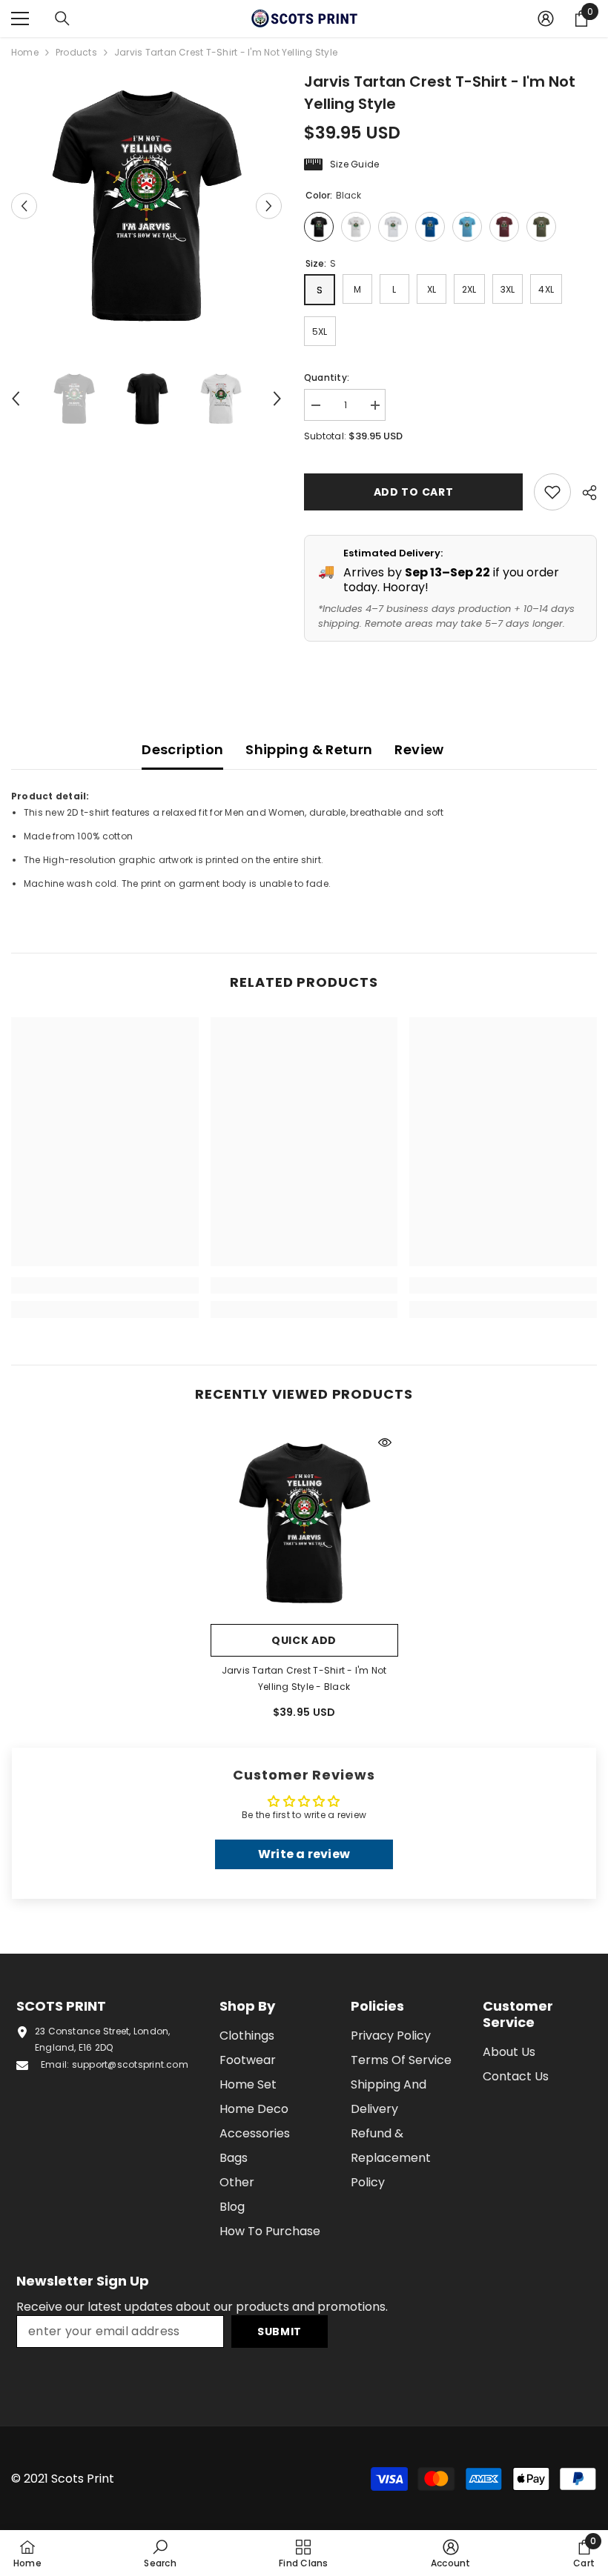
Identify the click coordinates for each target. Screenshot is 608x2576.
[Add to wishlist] (552, 492)
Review (419, 749)
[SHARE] (584, 493)
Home (25, 52)
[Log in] (546, 19)
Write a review (304, 1854)
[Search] (62, 19)
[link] (105, 1285)
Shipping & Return (309, 749)
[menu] (20, 19)
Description (182, 749)
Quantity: (327, 377)
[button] (24, 206)
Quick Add (304, 1640)
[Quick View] (385, 1442)
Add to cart (414, 492)
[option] (146, 206)
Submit (280, 2332)
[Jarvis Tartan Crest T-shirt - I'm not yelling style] (304, 1523)
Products (76, 52)
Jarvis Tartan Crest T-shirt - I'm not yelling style (304, 1678)
